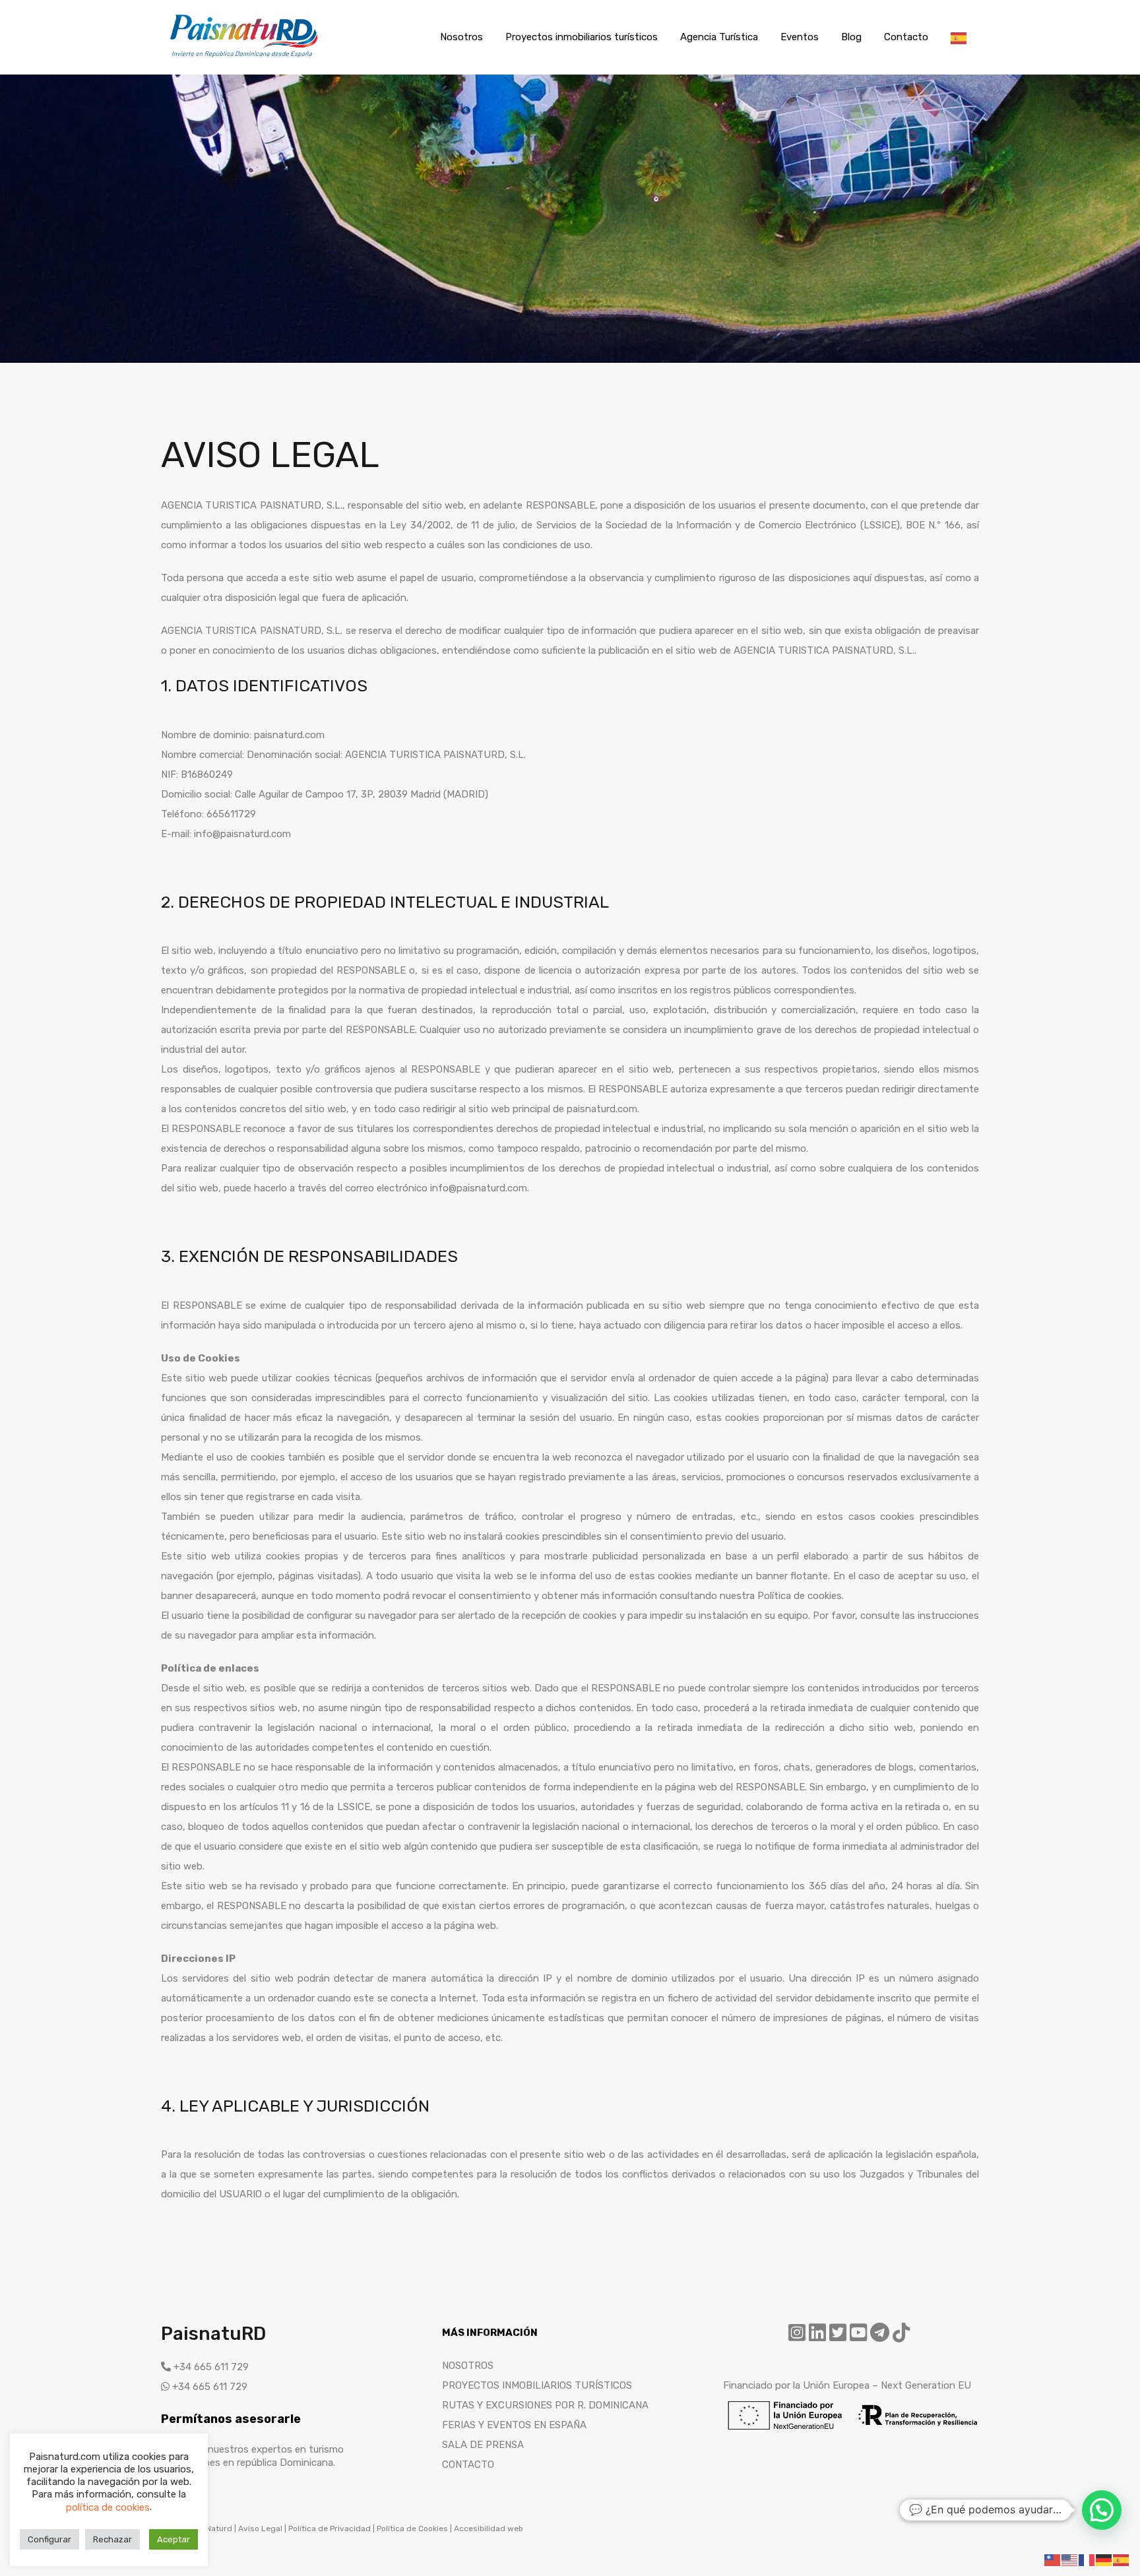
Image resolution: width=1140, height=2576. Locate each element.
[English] (1070, 2560)
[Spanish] (959, 37)
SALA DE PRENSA (483, 2445)
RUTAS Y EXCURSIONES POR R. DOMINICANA (545, 2405)
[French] (1087, 2560)
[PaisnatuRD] (243, 55)
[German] (1104, 2560)
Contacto (906, 37)
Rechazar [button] (112, 2539)
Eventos (800, 37)
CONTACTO (468, 2465)
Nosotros (461, 37)
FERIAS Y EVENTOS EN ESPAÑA (514, 2425)
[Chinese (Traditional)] (1053, 2560)
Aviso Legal (261, 2529)
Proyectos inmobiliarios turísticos (582, 37)
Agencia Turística (719, 37)
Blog (851, 37)
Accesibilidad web (489, 2529)
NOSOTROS (468, 2366)
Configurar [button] (49, 2539)
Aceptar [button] (174, 2539)
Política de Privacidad (330, 2529)
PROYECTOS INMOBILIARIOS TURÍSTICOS (537, 2385)
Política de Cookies (412, 2529)
